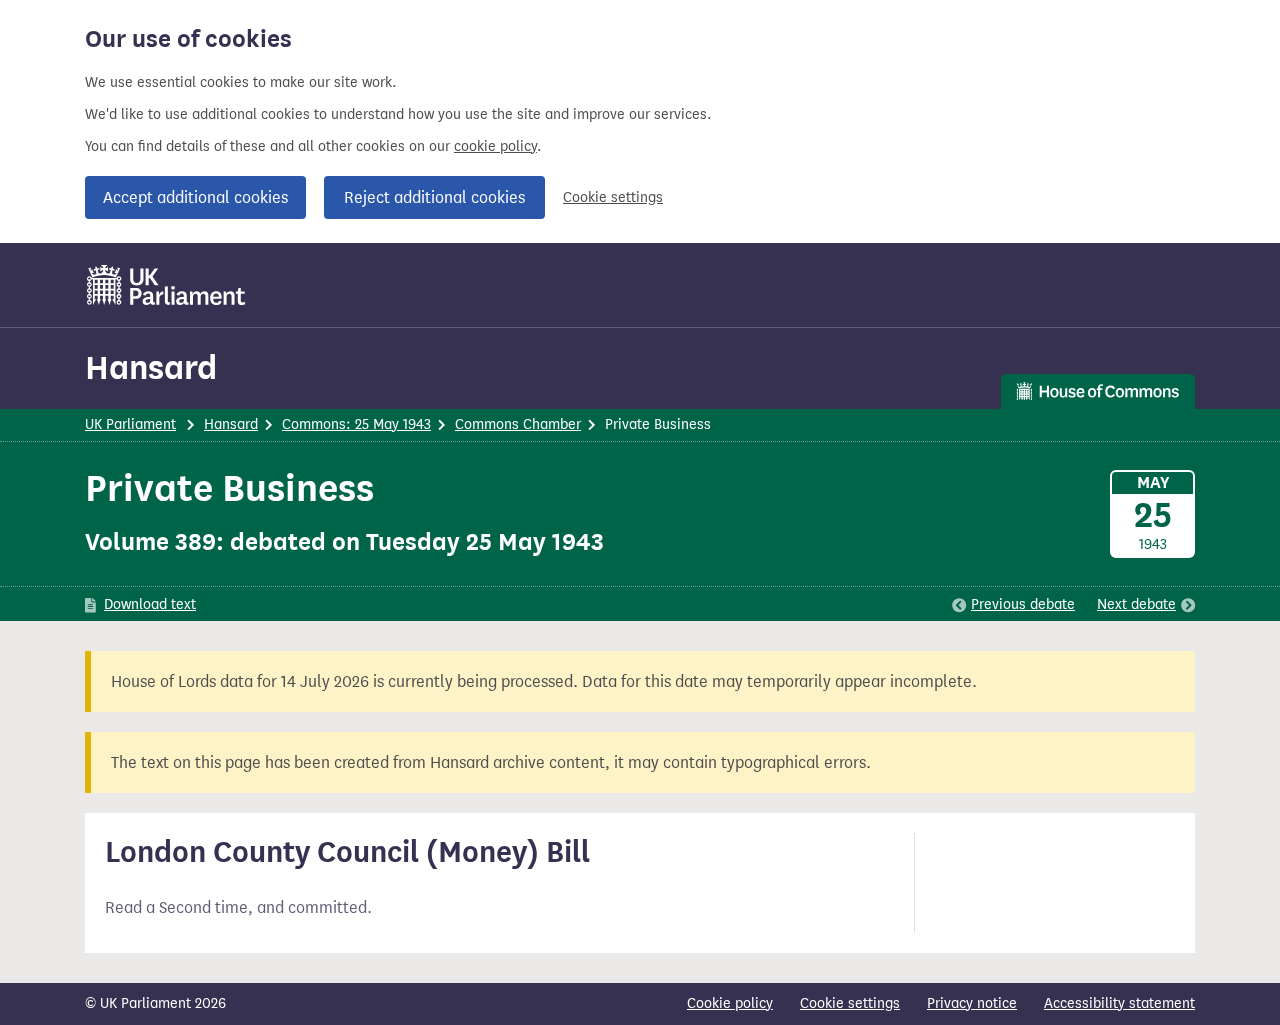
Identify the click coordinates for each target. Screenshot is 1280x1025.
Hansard (151, 367)
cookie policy (495, 146)
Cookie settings (613, 197)
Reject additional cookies (434, 197)
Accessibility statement (1119, 1003)
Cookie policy (730, 1003)
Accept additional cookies (195, 197)
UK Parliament (130, 424)
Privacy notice (972, 1003)
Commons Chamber (518, 424)
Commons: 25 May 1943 (356, 424)
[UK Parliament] (166, 285)
